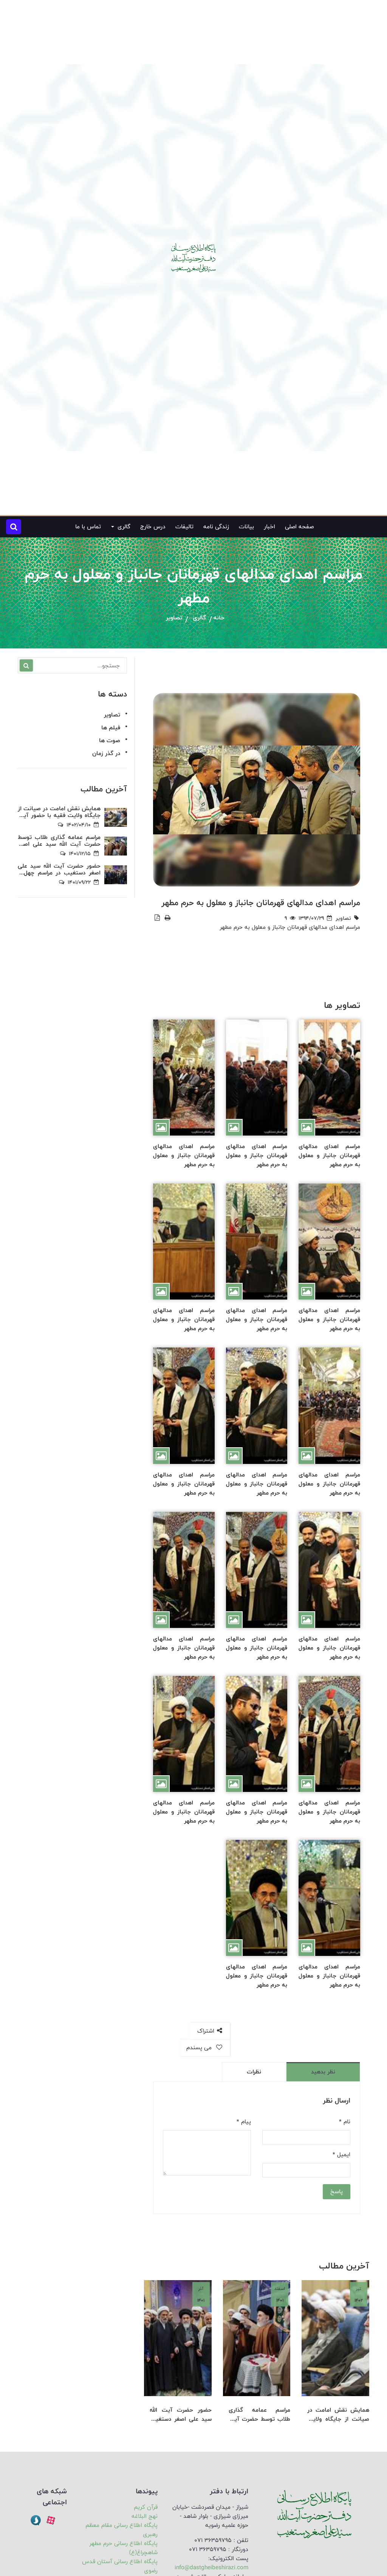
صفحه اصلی (299, 527)
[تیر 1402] (335, 2338)
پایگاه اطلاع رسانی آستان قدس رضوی (120, 2566)
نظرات (254, 2072)
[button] (14, 527)
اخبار (269, 527)
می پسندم (200, 2048)
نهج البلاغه (145, 2516)
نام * (345, 2122)
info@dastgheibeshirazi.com (211, 2567)
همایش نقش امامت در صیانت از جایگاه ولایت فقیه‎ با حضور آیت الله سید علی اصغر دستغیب (338, 2415)
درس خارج (153, 527)
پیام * (244, 2122)
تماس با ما (88, 527)
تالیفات (184, 527)
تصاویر (174, 618)
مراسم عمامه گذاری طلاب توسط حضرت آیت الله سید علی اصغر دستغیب (260, 2415)
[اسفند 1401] (257, 2338)
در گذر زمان (106, 753)
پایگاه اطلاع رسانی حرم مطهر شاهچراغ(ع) (123, 2548)
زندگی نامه (216, 527)
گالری (199, 618)
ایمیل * (341, 2155)
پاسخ (337, 2192)
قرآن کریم (146, 2507)
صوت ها (110, 740)
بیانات (246, 527)
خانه (219, 618)
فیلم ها (111, 728)
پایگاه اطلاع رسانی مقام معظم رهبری (122, 2530)
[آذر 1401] (178, 2338)
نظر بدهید (323, 2072)
